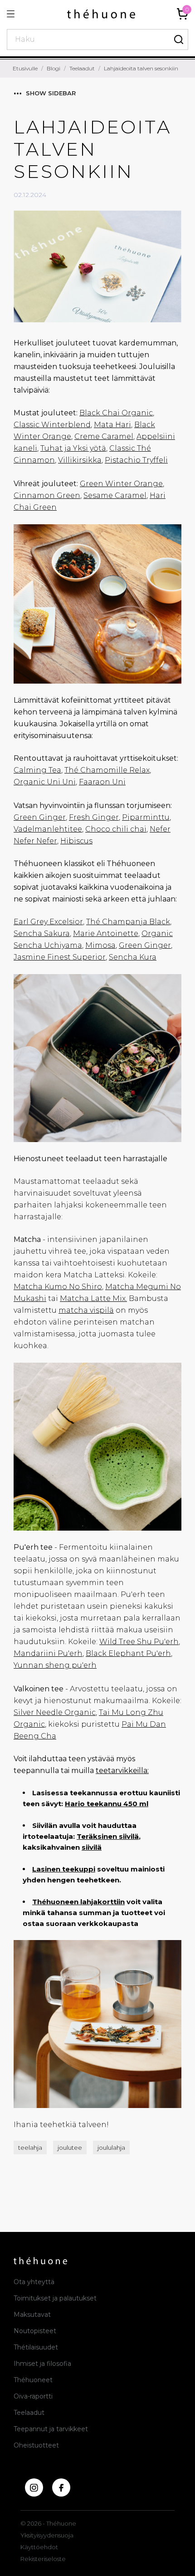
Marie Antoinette (106, 933)
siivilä (92, 1847)
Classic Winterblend (52, 425)
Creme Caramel (104, 436)
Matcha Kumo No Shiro (58, 1287)
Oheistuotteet (36, 2445)
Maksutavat (32, 2315)
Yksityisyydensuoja (47, 2535)
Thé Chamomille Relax (107, 770)
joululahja (111, 2147)
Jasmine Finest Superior (60, 957)
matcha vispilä (86, 1310)
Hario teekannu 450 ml (107, 1804)
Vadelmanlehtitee (48, 829)
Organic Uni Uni (45, 782)
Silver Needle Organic (55, 1712)
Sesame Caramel (115, 495)
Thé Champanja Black (128, 922)
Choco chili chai (116, 829)
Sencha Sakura (42, 933)
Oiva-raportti (33, 2396)
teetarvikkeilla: (122, 1771)
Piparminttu (146, 817)
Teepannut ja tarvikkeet (51, 2429)
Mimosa (100, 945)
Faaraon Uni (102, 782)
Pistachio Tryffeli (136, 460)
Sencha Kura (133, 957)
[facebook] (61, 2487)
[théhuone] (101, 14)
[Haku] (179, 39)
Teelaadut (29, 2413)
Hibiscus (76, 841)
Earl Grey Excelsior (48, 922)
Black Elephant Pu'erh (128, 1653)
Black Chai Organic (116, 413)
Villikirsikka (80, 460)
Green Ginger (40, 817)
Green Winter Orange (121, 484)
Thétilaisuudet (36, 2347)
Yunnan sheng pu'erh (55, 1665)
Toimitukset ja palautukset (55, 2298)
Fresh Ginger (94, 817)
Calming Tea (37, 770)
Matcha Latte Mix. (93, 1298)
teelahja (30, 2147)
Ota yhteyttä (34, 2282)
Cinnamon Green (47, 495)
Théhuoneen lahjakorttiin (78, 1902)
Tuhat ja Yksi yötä (73, 448)
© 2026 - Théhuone (48, 2523)
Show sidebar (51, 93)
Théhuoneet (33, 2380)
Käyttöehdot (39, 2547)
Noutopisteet (35, 2331)
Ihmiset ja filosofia (42, 2364)
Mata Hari (112, 425)
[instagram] (34, 2487)
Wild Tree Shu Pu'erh (139, 1642)
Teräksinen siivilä (108, 1836)
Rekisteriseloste (43, 2559)
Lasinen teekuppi (64, 1869)
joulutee (70, 2147)
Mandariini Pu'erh (48, 1653)
